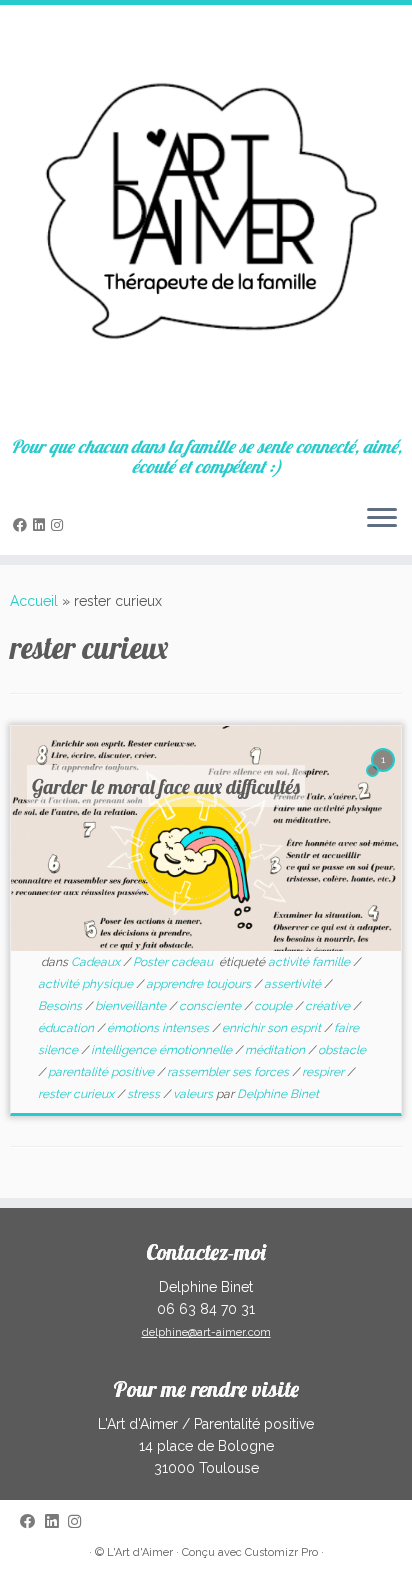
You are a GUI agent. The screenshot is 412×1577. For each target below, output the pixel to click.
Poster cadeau (174, 962)
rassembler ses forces (229, 1072)
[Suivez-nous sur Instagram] (60, 525)
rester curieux (77, 1094)
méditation (276, 1050)
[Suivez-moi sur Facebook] (23, 525)
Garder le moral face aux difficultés (166, 786)
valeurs (194, 1094)
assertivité (294, 984)
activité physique (87, 984)
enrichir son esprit (273, 1028)
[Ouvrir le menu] (382, 519)
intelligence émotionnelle (163, 1050)
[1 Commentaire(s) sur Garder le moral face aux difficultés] (385, 778)
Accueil (34, 601)
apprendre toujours (200, 984)
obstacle (342, 1050)
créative (329, 1006)
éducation (67, 1028)
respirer (324, 1072)
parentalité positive (102, 1072)
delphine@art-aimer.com (206, 1332)
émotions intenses (159, 1028)
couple (274, 1006)
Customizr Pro (281, 1552)
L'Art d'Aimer (140, 1552)
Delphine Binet (278, 1094)
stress (145, 1094)
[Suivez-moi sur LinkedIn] (42, 525)
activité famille (310, 962)
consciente (211, 1006)
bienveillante (132, 1006)
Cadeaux (97, 962)
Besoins (61, 1006)
